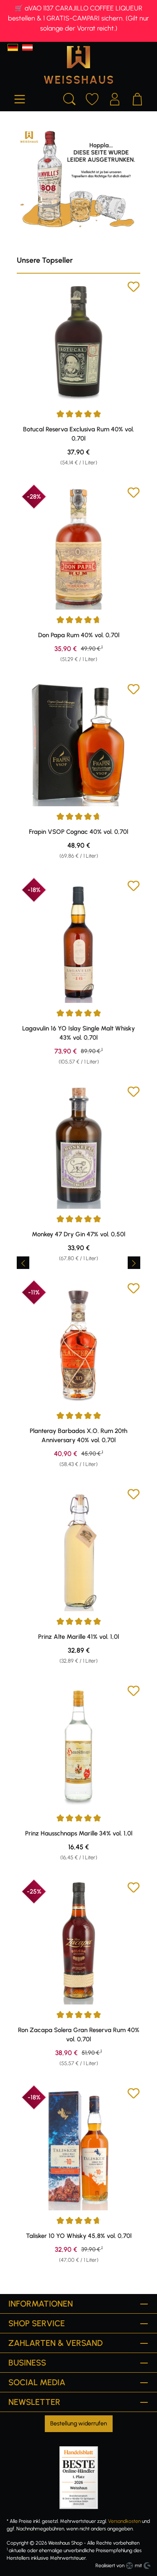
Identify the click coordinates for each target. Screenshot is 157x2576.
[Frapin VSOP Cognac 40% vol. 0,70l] (78, 745)
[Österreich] (27, 47)
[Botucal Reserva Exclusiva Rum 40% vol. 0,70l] (78, 342)
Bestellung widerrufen (79, 2423)
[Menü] (20, 98)
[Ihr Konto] (115, 98)
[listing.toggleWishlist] (134, 288)
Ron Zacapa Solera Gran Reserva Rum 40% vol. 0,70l (79, 2035)
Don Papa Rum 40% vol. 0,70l (79, 635)
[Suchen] (69, 98)
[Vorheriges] (23, 1263)
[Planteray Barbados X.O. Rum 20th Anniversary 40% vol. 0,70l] (78, 1344)
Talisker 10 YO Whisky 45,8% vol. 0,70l (79, 2236)
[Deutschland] (13, 47)
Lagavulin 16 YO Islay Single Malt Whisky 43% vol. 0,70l (78, 1033)
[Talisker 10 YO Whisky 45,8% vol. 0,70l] (78, 2149)
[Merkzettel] (92, 98)
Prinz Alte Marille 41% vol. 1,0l (78, 1637)
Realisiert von (110, 2566)
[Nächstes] (134, 1263)
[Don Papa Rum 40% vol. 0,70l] (78, 548)
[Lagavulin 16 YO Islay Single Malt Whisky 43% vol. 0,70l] (78, 941)
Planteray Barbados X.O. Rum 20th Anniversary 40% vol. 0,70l (78, 1435)
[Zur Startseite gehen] (78, 65)
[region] (78, 1262)
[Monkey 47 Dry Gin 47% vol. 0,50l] (78, 1147)
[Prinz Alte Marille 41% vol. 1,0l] (78, 1549)
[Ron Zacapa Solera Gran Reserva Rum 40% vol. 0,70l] (78, 1943)
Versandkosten (124, 2521)
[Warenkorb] (137, 98)
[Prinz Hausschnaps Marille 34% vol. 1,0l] (78, 1746)
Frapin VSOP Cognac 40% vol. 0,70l (78, 832)
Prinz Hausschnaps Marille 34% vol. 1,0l (79, 1833)
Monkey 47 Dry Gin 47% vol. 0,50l (78, 1234)
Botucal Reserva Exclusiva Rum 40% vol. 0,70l (78, 434)
